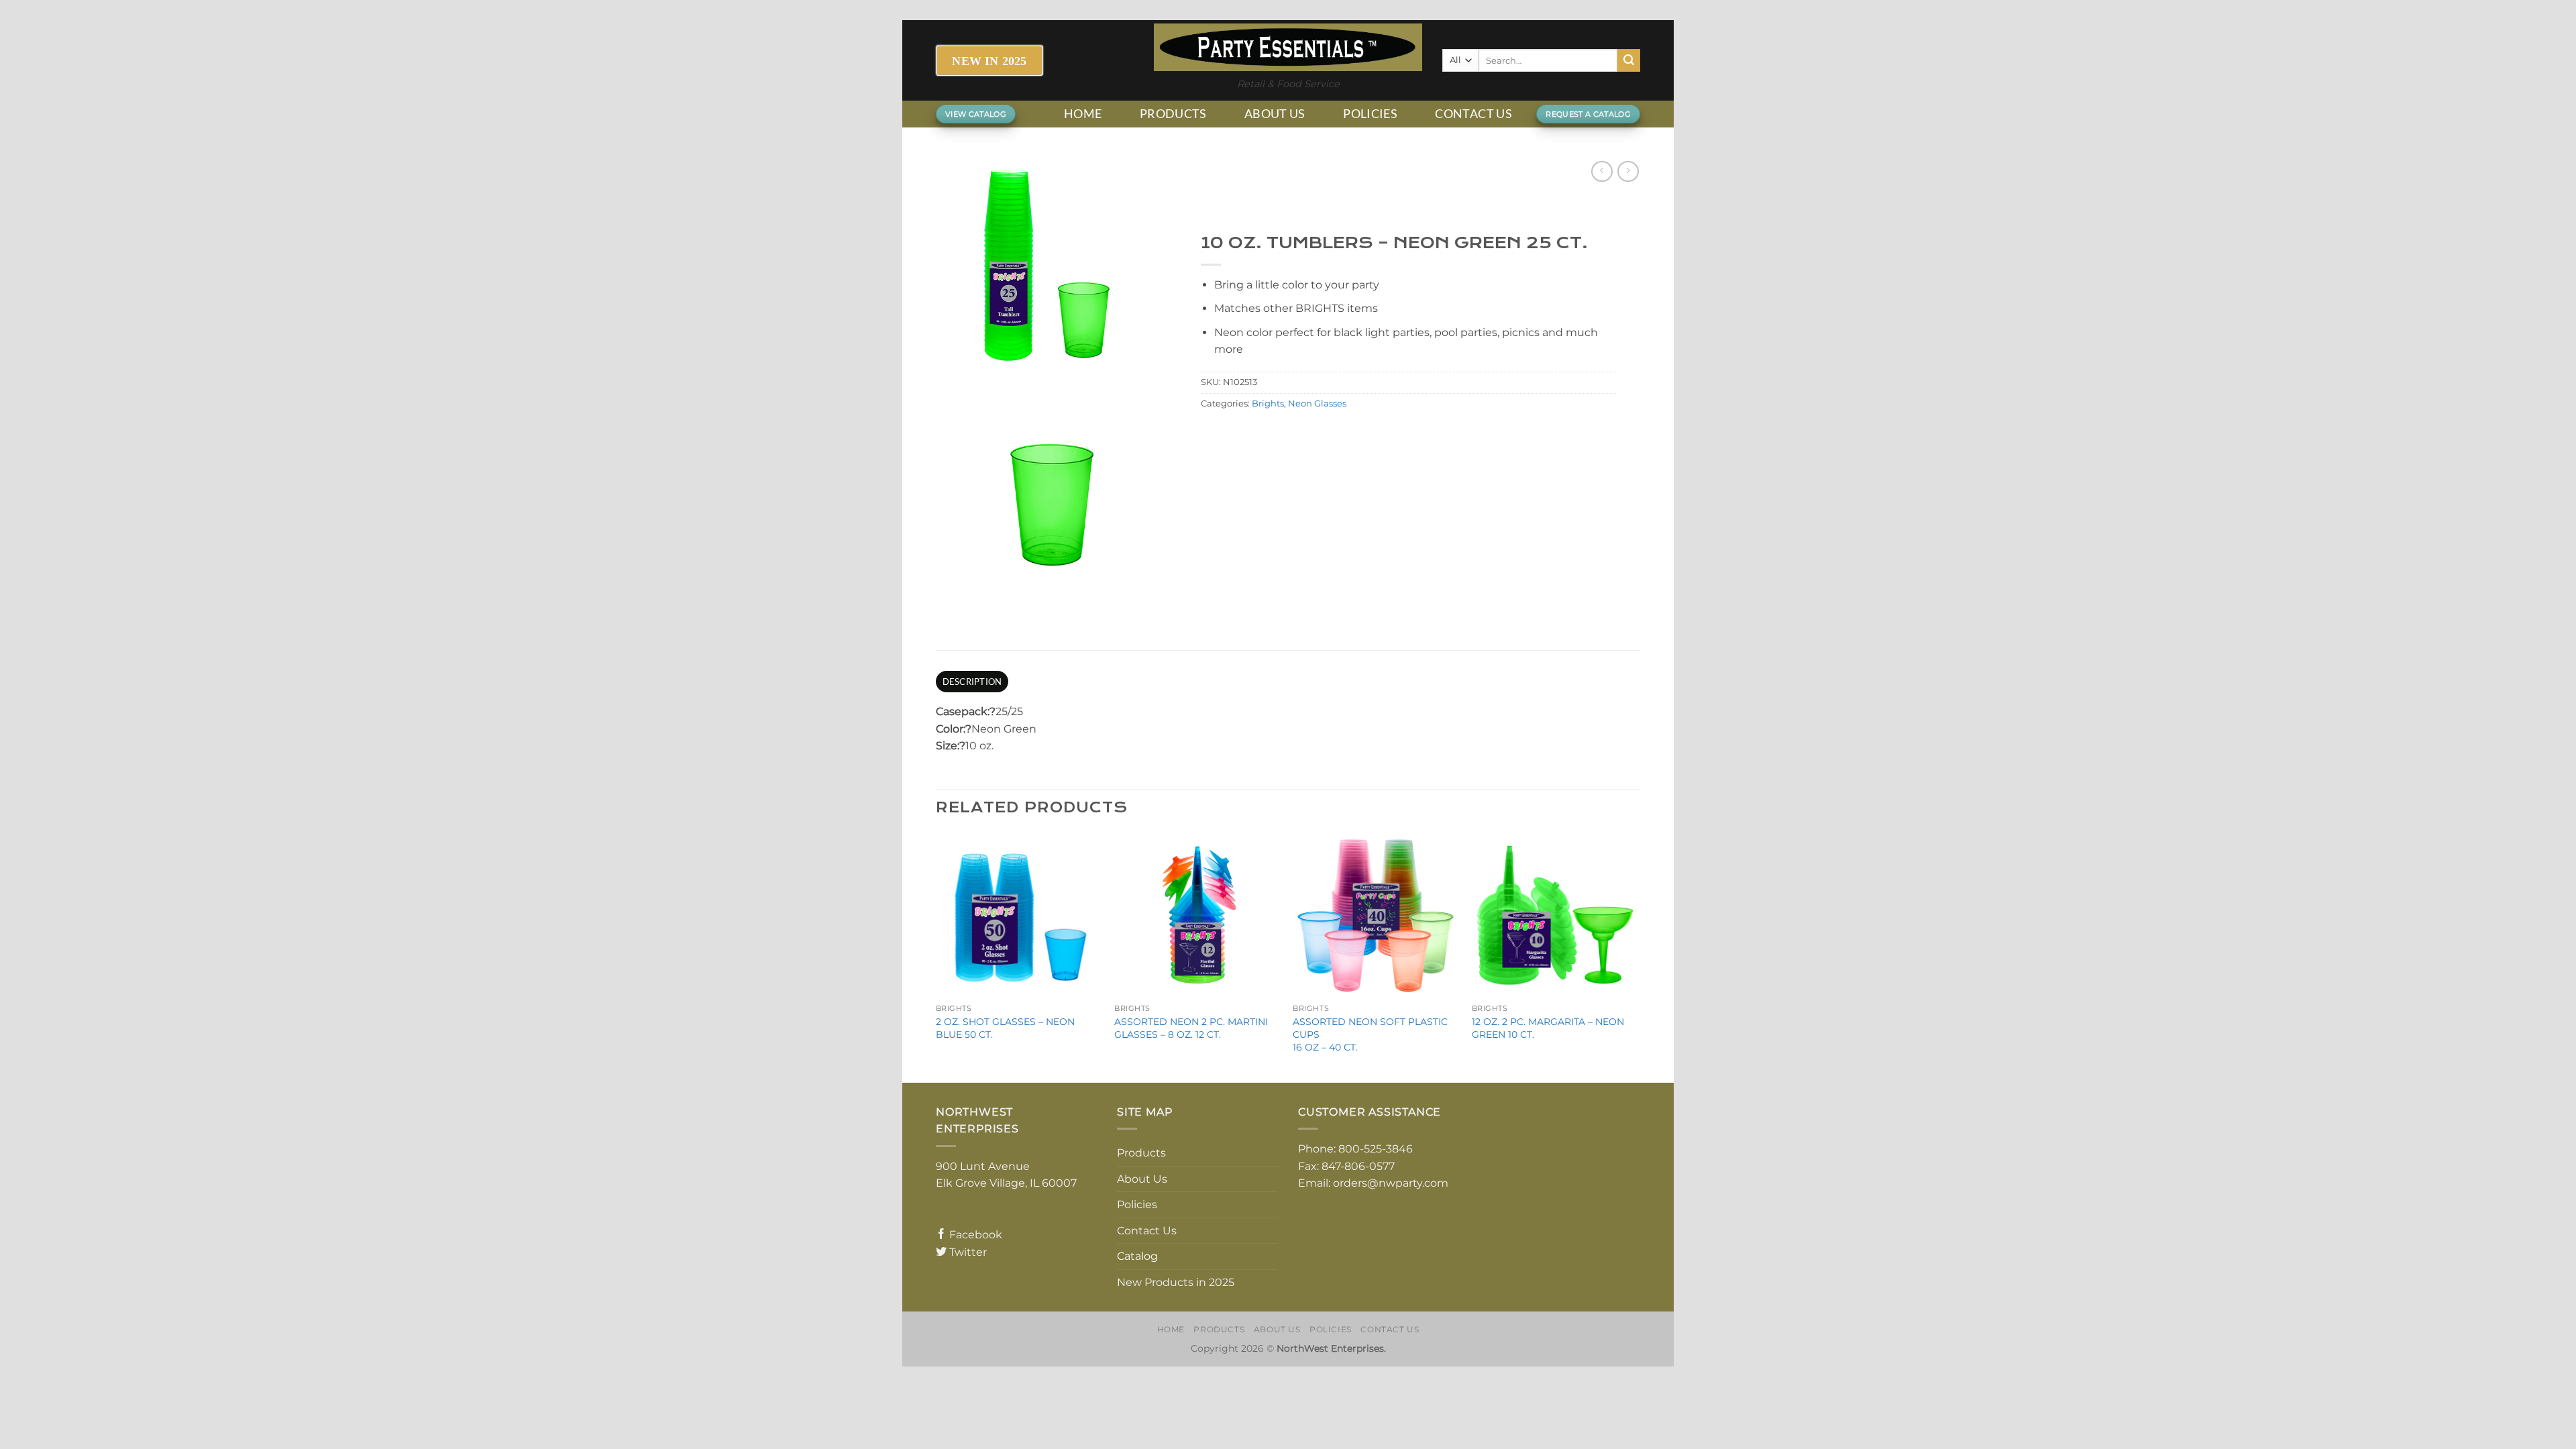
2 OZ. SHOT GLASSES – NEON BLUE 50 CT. (1005, 1028)
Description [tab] (972, 682)
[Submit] (1629, 60)
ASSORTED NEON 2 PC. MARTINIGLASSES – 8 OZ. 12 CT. (1191, 1028)
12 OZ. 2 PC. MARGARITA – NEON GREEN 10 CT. (1548, 1028)
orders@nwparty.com (1391, 1183)
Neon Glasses (1317, 404)
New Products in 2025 (1176, 1282)
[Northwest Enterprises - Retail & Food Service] (1288, 47)
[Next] (1636, 956)
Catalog (1137, 1256)
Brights (1268, 404)
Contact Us (1473, 114)
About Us (1275, 114)
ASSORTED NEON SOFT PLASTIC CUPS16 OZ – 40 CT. (1370, 1034)
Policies (1370, 114)
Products (1173, 114)
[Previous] (936, 956)
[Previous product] (1628, 171)
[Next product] (1602, 171)
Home (1083, 114)
